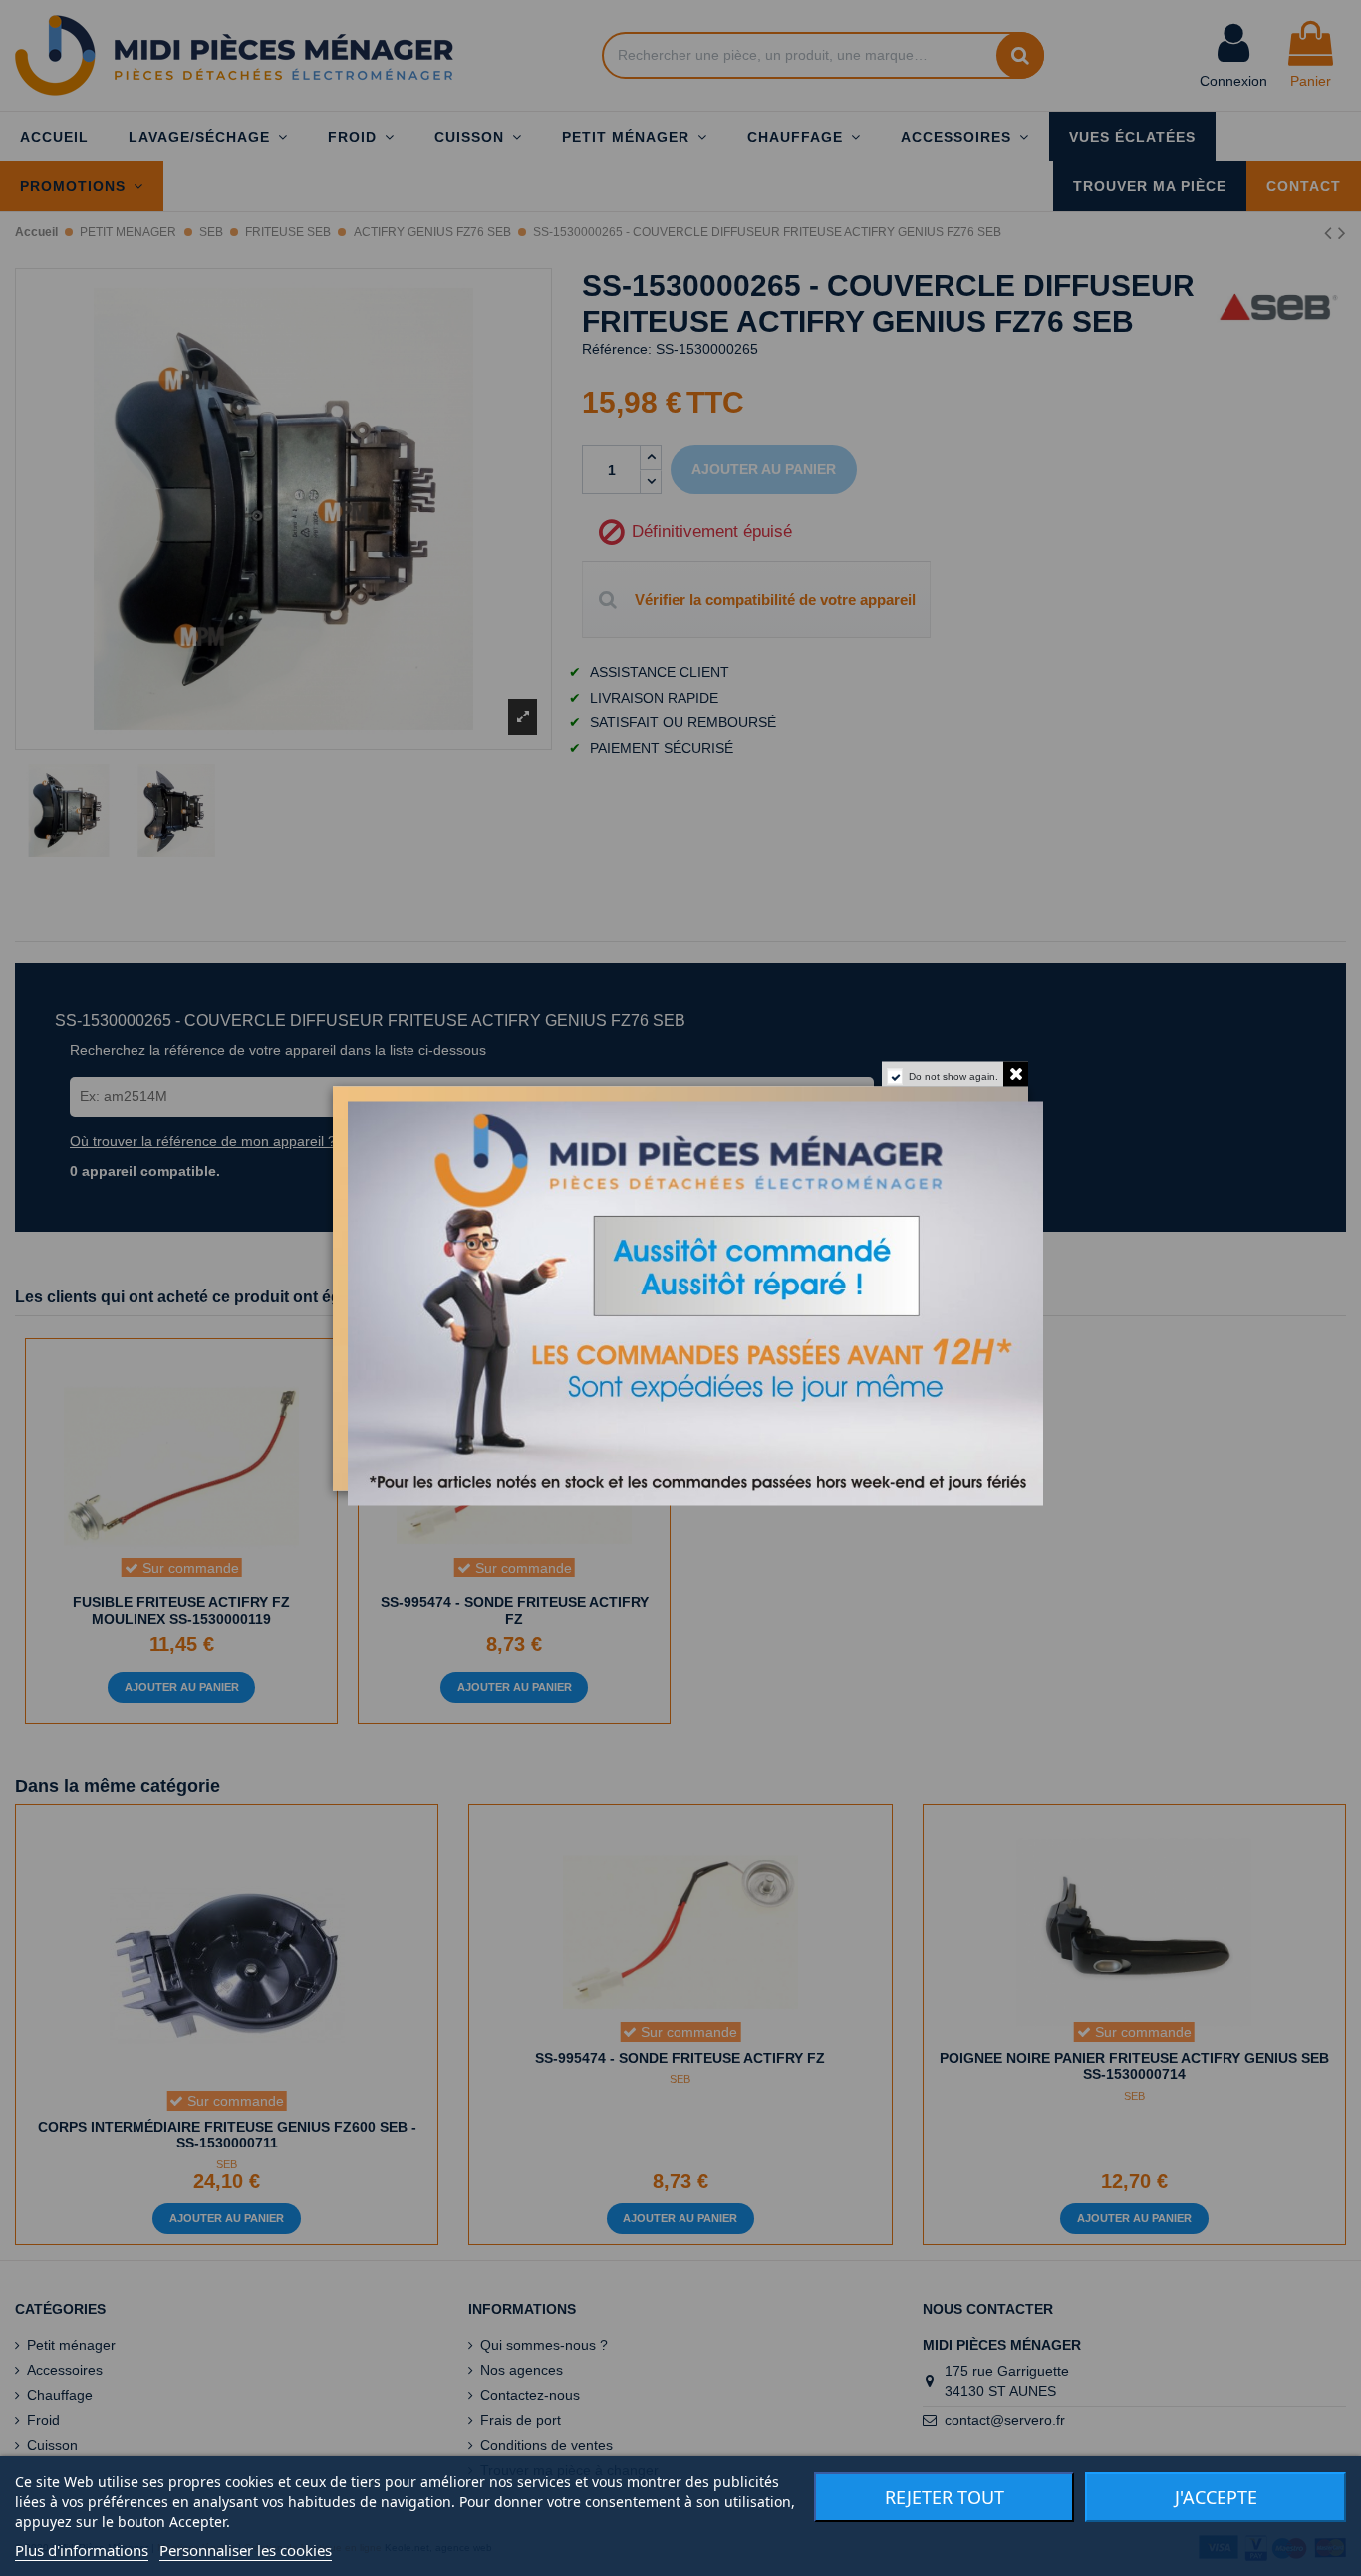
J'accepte (1216, 2497)
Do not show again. (953, 1076)
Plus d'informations (82, 2550)
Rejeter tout (945, 2497)
